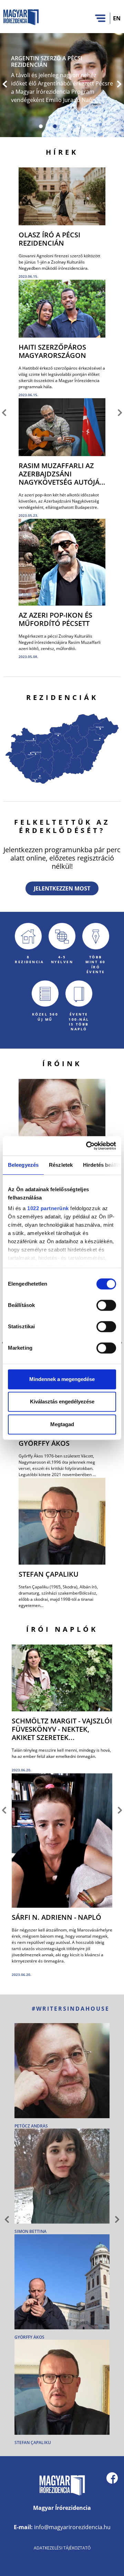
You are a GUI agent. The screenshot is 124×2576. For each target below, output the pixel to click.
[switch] (106, 1305)
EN (117, 18)
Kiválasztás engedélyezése (62, 1402)
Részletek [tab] (61, 1165)
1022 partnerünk (48, 1208)
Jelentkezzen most (62, 888)
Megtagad (62, 1424)
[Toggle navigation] (100, 18)
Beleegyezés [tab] (23, 1165)
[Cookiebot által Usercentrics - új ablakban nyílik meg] (87, 1146)
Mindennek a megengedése (62, 1379)
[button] (5, 85)
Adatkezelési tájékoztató (62, 2548)
